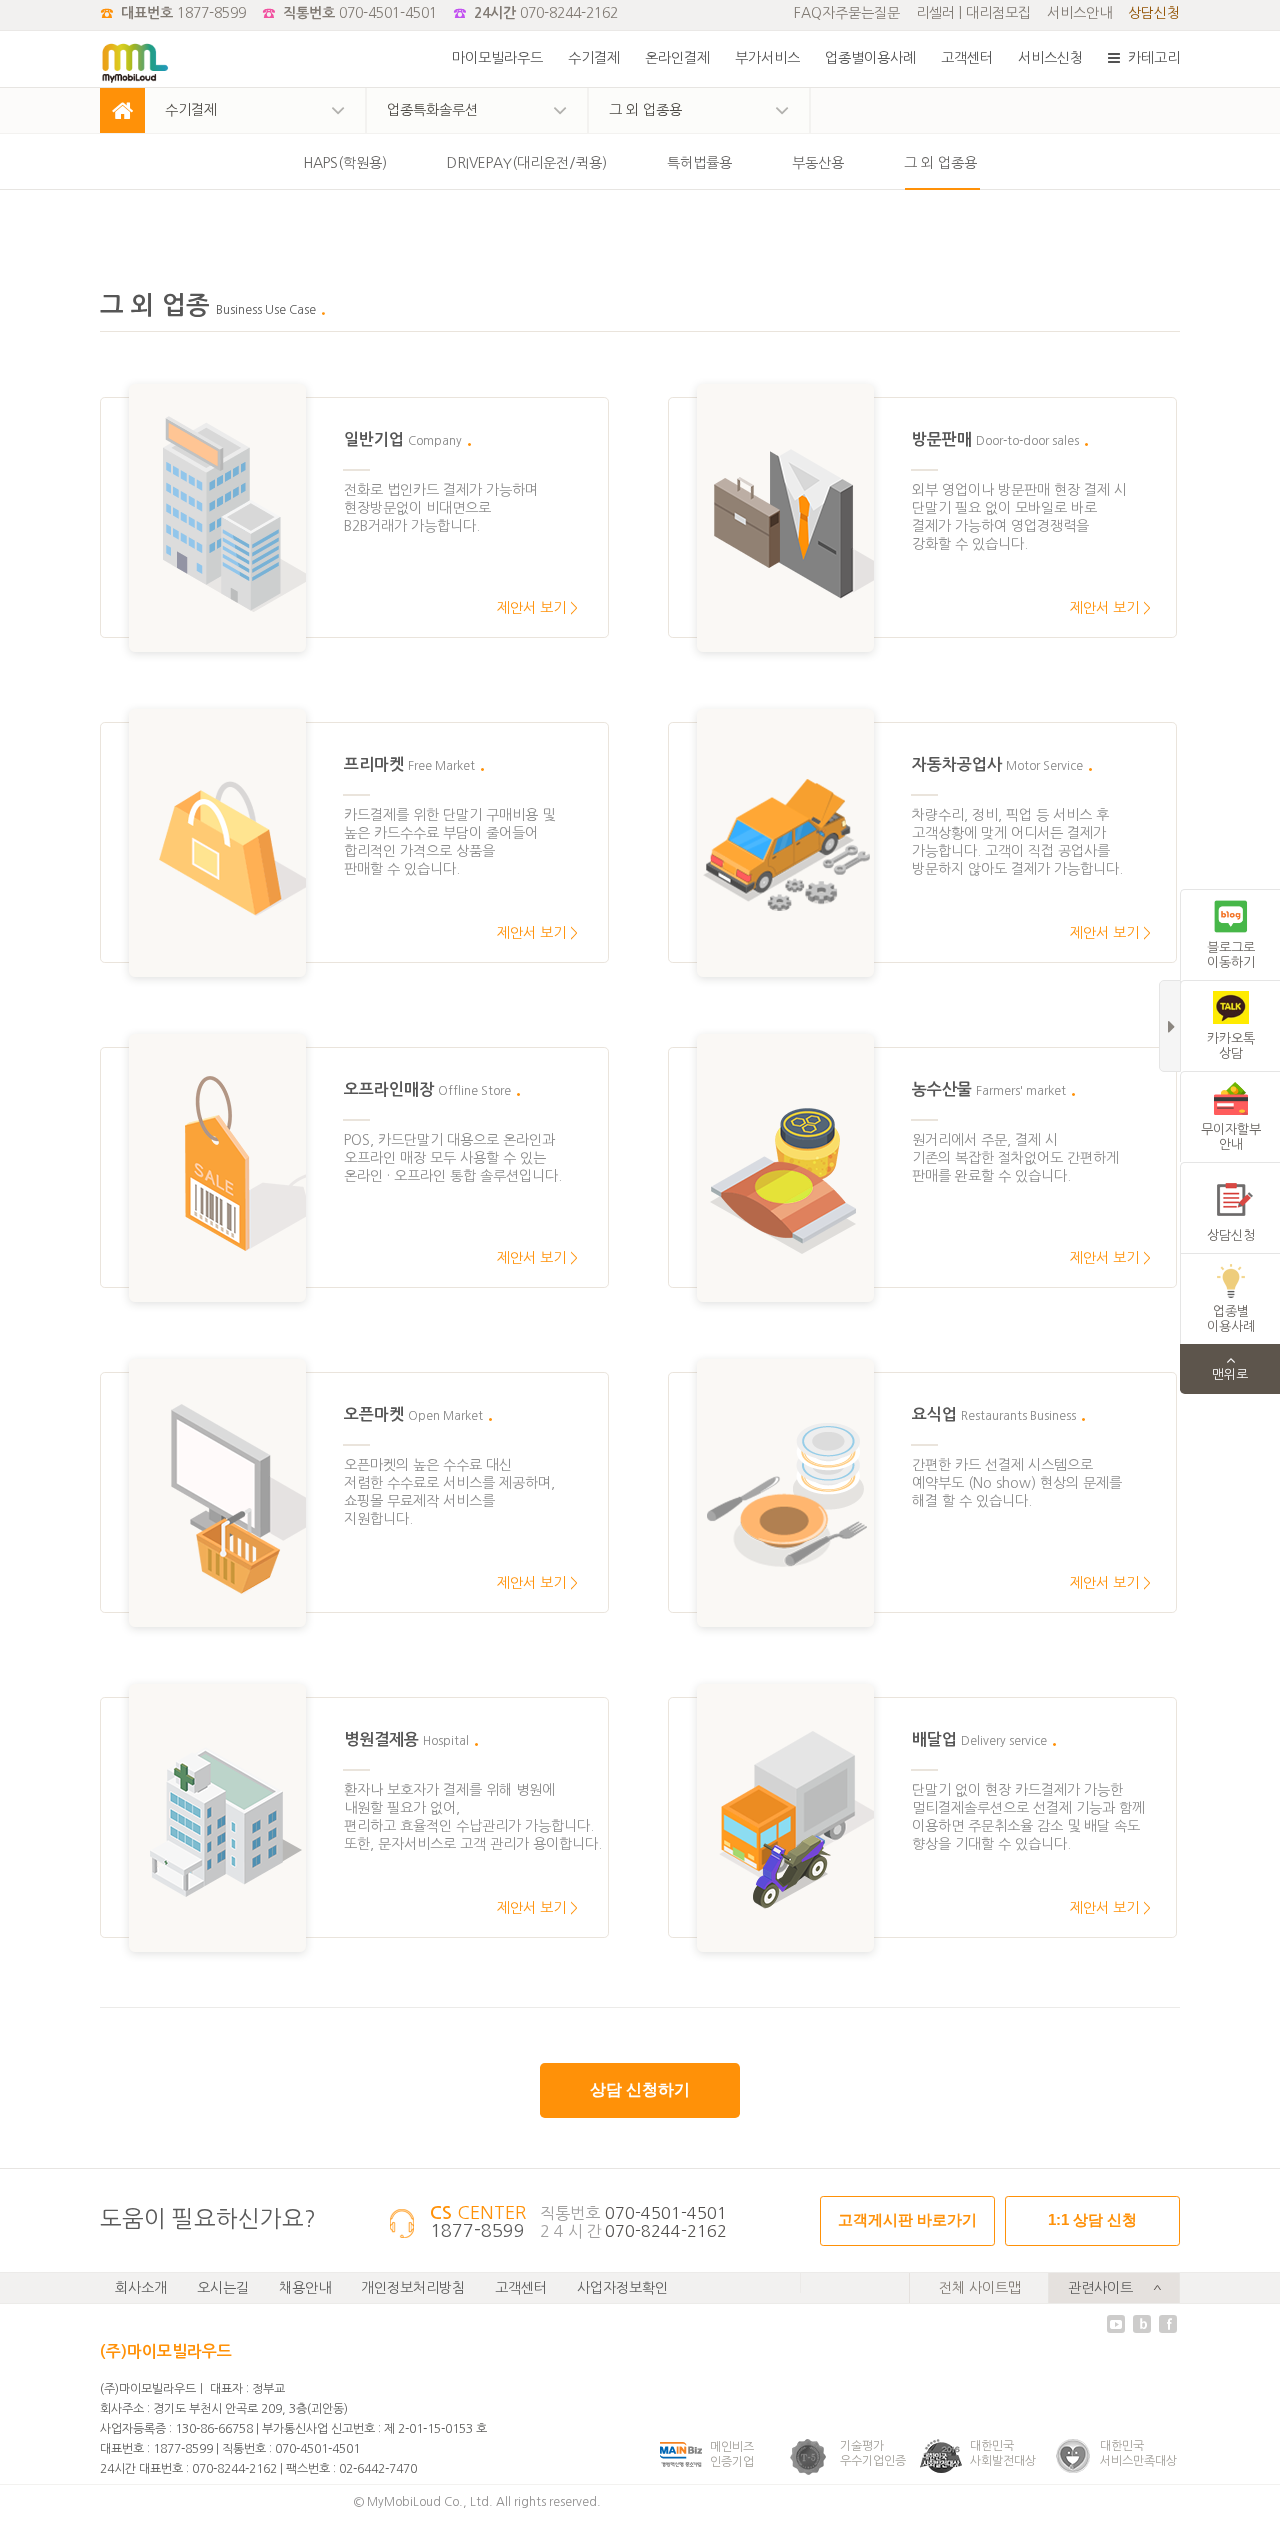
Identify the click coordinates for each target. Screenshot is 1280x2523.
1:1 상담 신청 (1092, 2219)
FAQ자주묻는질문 (847, 13)
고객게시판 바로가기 (907, 2219)
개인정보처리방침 (413, 2288)
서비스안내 (1079, 13)
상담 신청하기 (640, 2089)
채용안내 (305, 2288)
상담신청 (1154, 13)
